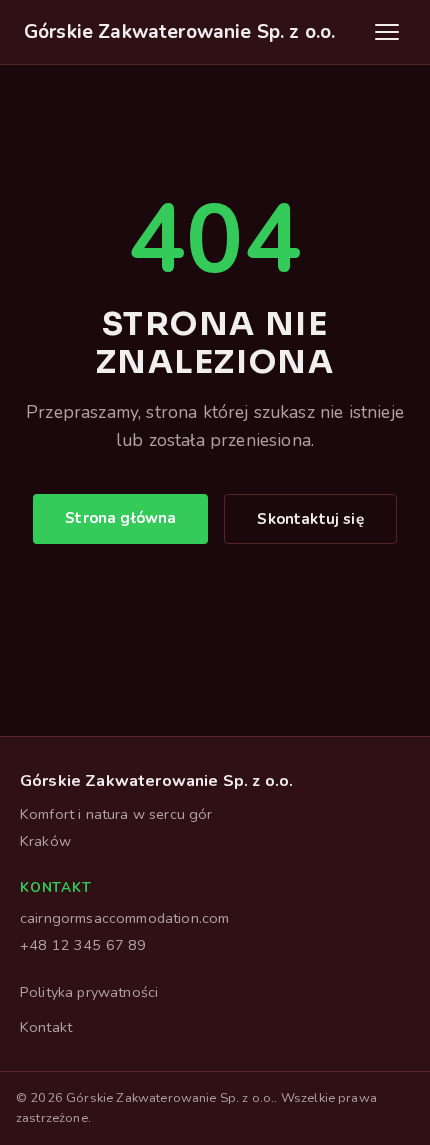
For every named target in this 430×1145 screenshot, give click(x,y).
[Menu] (387, 32)
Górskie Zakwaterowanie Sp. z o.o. (179, 32)
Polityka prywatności (89, 992)
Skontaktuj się (310, 519)
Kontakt (46, 1027)
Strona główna (120, 518)
